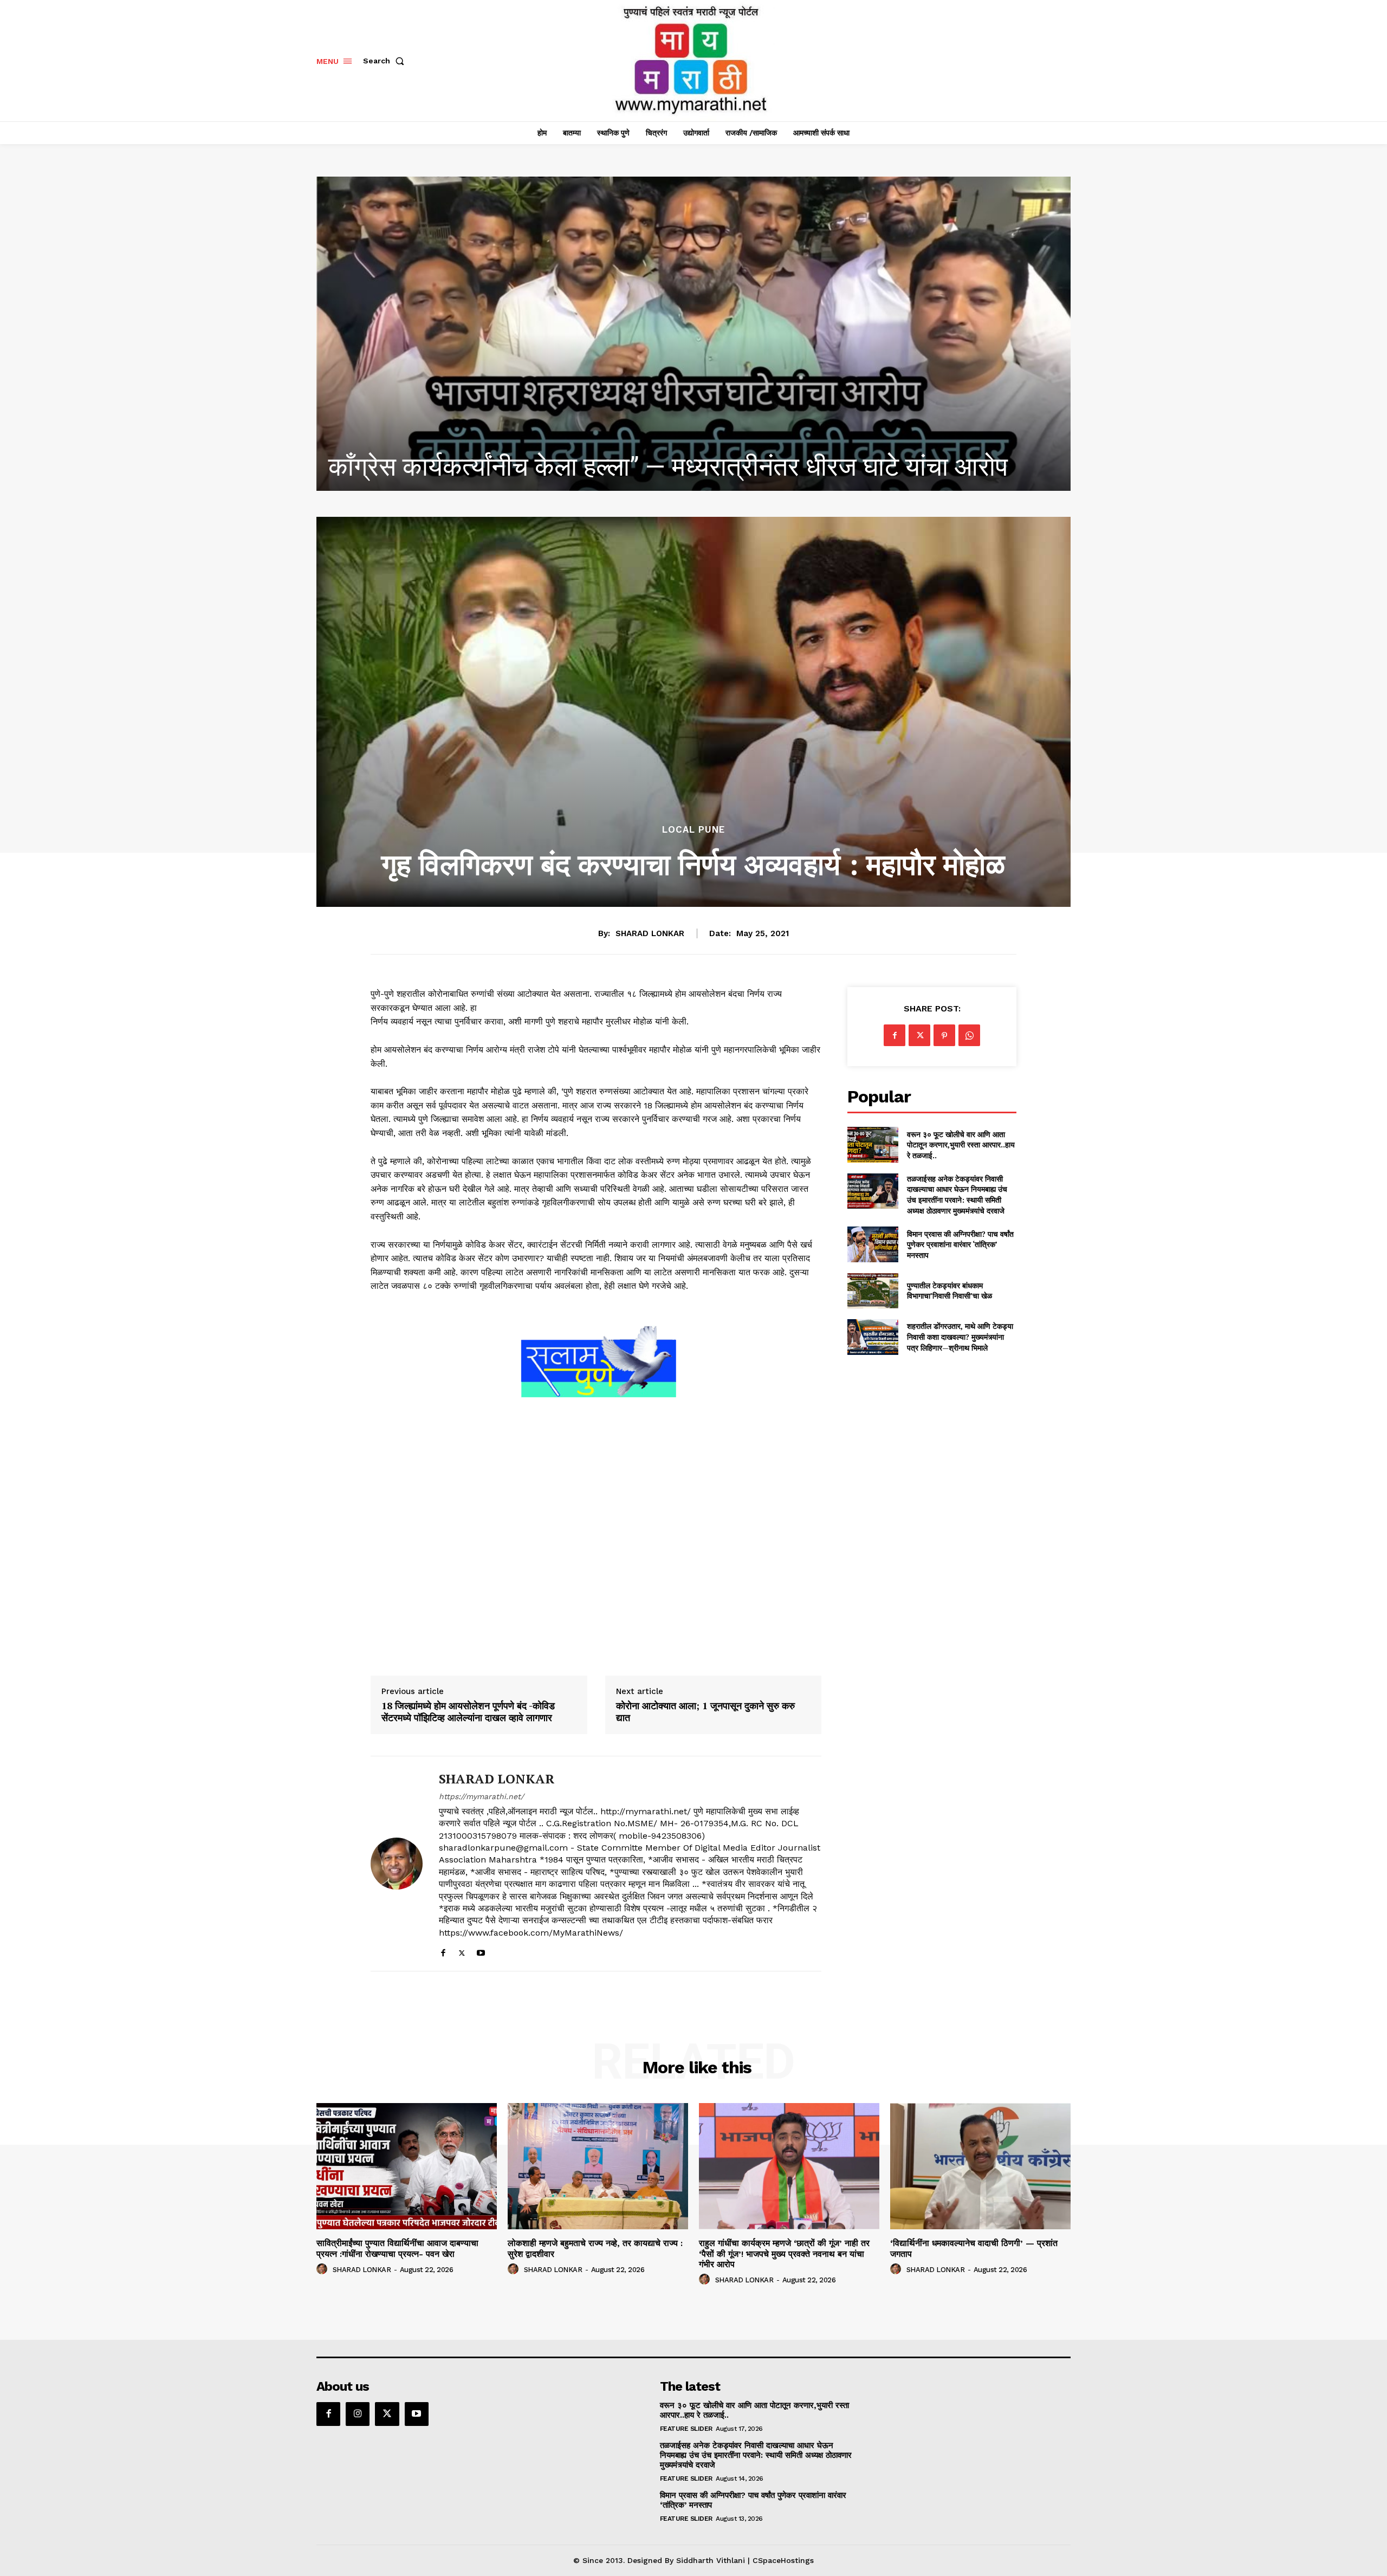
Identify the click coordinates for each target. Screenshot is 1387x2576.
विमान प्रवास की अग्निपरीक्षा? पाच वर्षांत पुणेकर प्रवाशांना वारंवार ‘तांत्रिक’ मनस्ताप (960, 1244)
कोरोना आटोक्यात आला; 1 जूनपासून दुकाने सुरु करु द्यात (705, 1712)
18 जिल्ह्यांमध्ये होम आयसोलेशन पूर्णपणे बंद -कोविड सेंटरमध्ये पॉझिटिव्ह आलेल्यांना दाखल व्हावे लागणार (468, 1712)
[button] (386, 61)
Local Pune (693, 830)
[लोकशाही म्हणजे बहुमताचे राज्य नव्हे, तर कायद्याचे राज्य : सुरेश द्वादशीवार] (693, 334)
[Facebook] (443, 1951)
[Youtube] (481, 1951)
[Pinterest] (944, 1035)
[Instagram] (358, 2414)
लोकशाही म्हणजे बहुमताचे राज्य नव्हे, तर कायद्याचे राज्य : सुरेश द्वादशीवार (652, 467)
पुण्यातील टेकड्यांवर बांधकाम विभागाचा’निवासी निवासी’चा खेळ (949, 1291)
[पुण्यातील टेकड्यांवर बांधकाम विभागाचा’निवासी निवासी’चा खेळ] (873, 1291)
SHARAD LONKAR (650, 933)
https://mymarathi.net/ (481, 1796)
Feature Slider (686, 2429)
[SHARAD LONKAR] (397, 1864)
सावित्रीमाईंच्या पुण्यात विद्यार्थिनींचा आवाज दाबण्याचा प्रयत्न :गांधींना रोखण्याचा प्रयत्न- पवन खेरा (397, 2248)
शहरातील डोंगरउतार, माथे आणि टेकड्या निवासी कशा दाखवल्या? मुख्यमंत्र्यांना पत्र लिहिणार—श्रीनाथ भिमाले (960, 1336)
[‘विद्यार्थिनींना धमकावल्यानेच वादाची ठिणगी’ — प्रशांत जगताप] (980, 2166)
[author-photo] (323, 2269)
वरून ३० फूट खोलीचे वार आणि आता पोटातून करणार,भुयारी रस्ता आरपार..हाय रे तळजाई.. (961, 1145)
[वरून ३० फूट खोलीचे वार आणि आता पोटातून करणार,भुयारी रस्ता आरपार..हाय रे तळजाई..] (873, 1144)
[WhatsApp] (969, 1035)
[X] (462, 1951)
